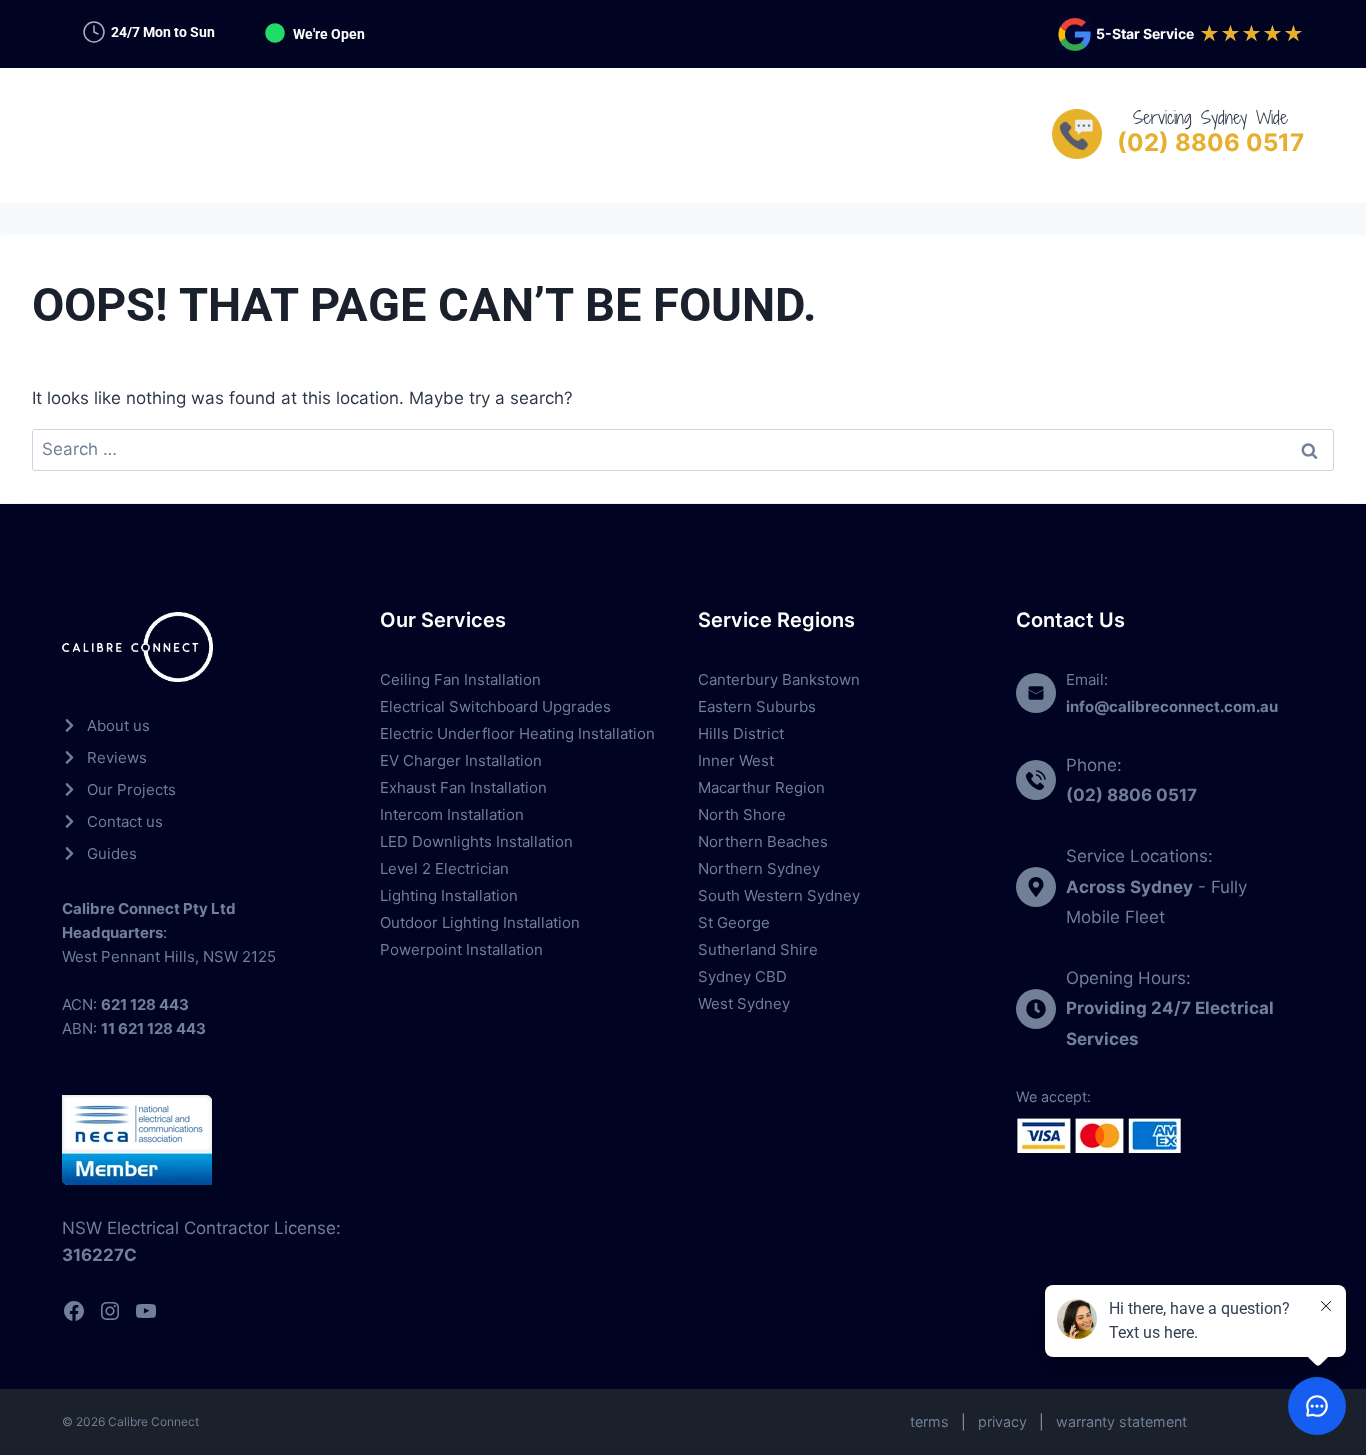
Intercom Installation (452, 814)
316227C (99, 1255)
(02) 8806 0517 (1210, 142)
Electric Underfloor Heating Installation (517, 733)
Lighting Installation (449, 895)
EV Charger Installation (461, 760)
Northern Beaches (763, 841)
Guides (112, 853)
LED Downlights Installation (476, 841)
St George (734, 922)
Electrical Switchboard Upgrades (495, 706)
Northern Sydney (759, 868)
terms (929, 1421)
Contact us (125, 821)
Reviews (117, 757)
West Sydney (744, 1003)
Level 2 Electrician (444, 868)
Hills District (741, 733)
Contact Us (807, 135)
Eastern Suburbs (757, 706)
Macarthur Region (761, 787)
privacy (1002, 1421)
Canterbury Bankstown (779, 679)
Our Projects (131, 789)
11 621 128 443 (153, 1028)
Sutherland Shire (758, 949)
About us (118, 725)
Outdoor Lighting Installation (480, 922)
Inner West (736, 760)
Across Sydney (1129, 887)
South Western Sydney (779, 895)
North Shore (742, 814)
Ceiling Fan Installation (460, 679)
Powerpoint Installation (461, 949)
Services (548, 135)
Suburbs (672, 135)
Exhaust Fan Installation (463, 787)
